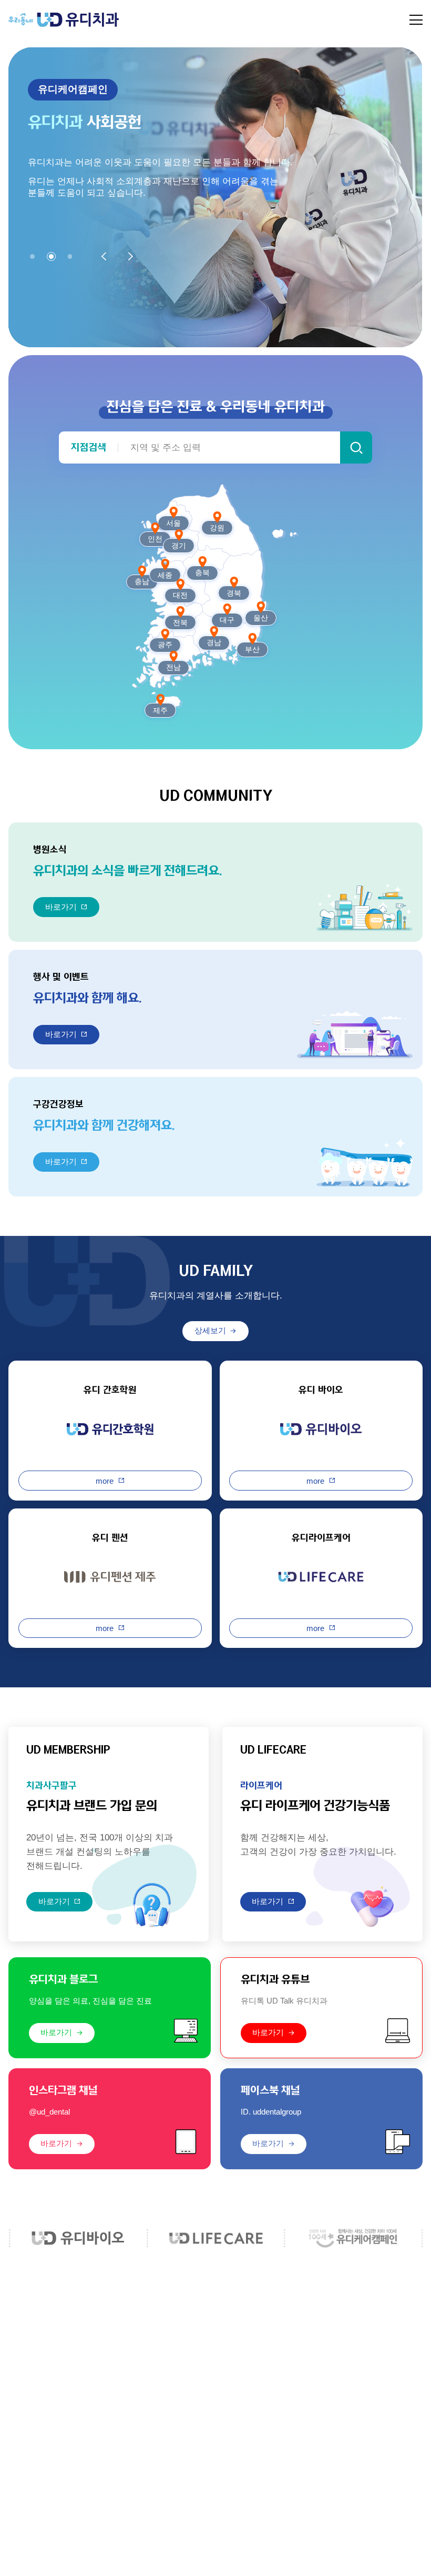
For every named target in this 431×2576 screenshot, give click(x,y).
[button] (32, 256)
